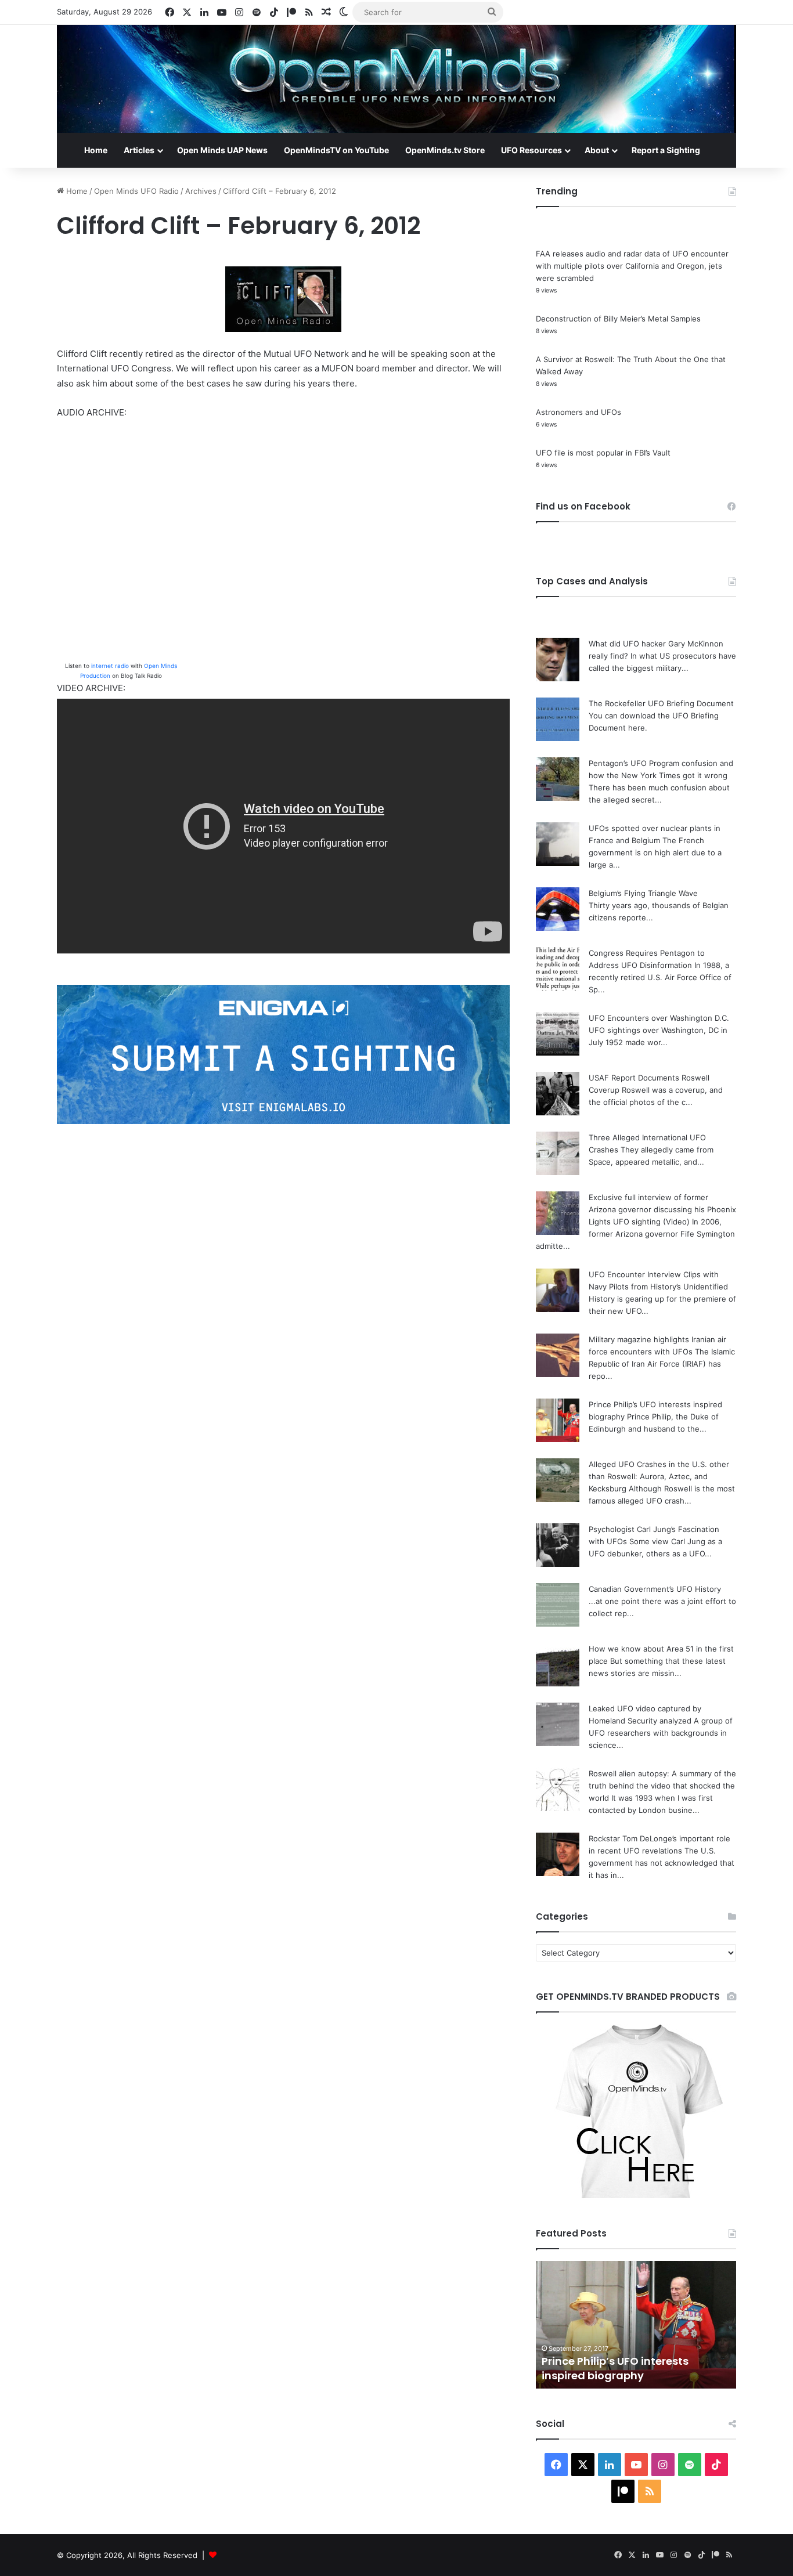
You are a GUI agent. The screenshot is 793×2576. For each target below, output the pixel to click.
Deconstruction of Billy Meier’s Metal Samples (618, 319)
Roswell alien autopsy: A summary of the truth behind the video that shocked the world (662, 1786)
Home (96, 150)
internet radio (110, 666)
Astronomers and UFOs (578, 412)
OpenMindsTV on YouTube (336, 150)
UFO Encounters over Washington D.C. (659, 1018)
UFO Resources (531, 150)
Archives (201, 191)
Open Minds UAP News (222, 150)
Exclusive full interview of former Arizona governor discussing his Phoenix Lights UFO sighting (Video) (662, 1209)
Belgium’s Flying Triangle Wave (643, 893)
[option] (636, 2325)
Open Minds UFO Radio (136, 191)
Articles (139, 150)
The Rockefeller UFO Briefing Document (661, 703)
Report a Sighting (666, 150)
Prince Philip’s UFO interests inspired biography (615, 2368)
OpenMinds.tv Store (445, 150)
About (597, 150)
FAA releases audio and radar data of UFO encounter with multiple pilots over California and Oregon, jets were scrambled (632, 266)
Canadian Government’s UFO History (655, 1589)
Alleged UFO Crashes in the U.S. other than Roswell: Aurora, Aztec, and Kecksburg (659, 1476)
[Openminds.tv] (396, 79)
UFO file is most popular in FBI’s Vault (603, 453)
